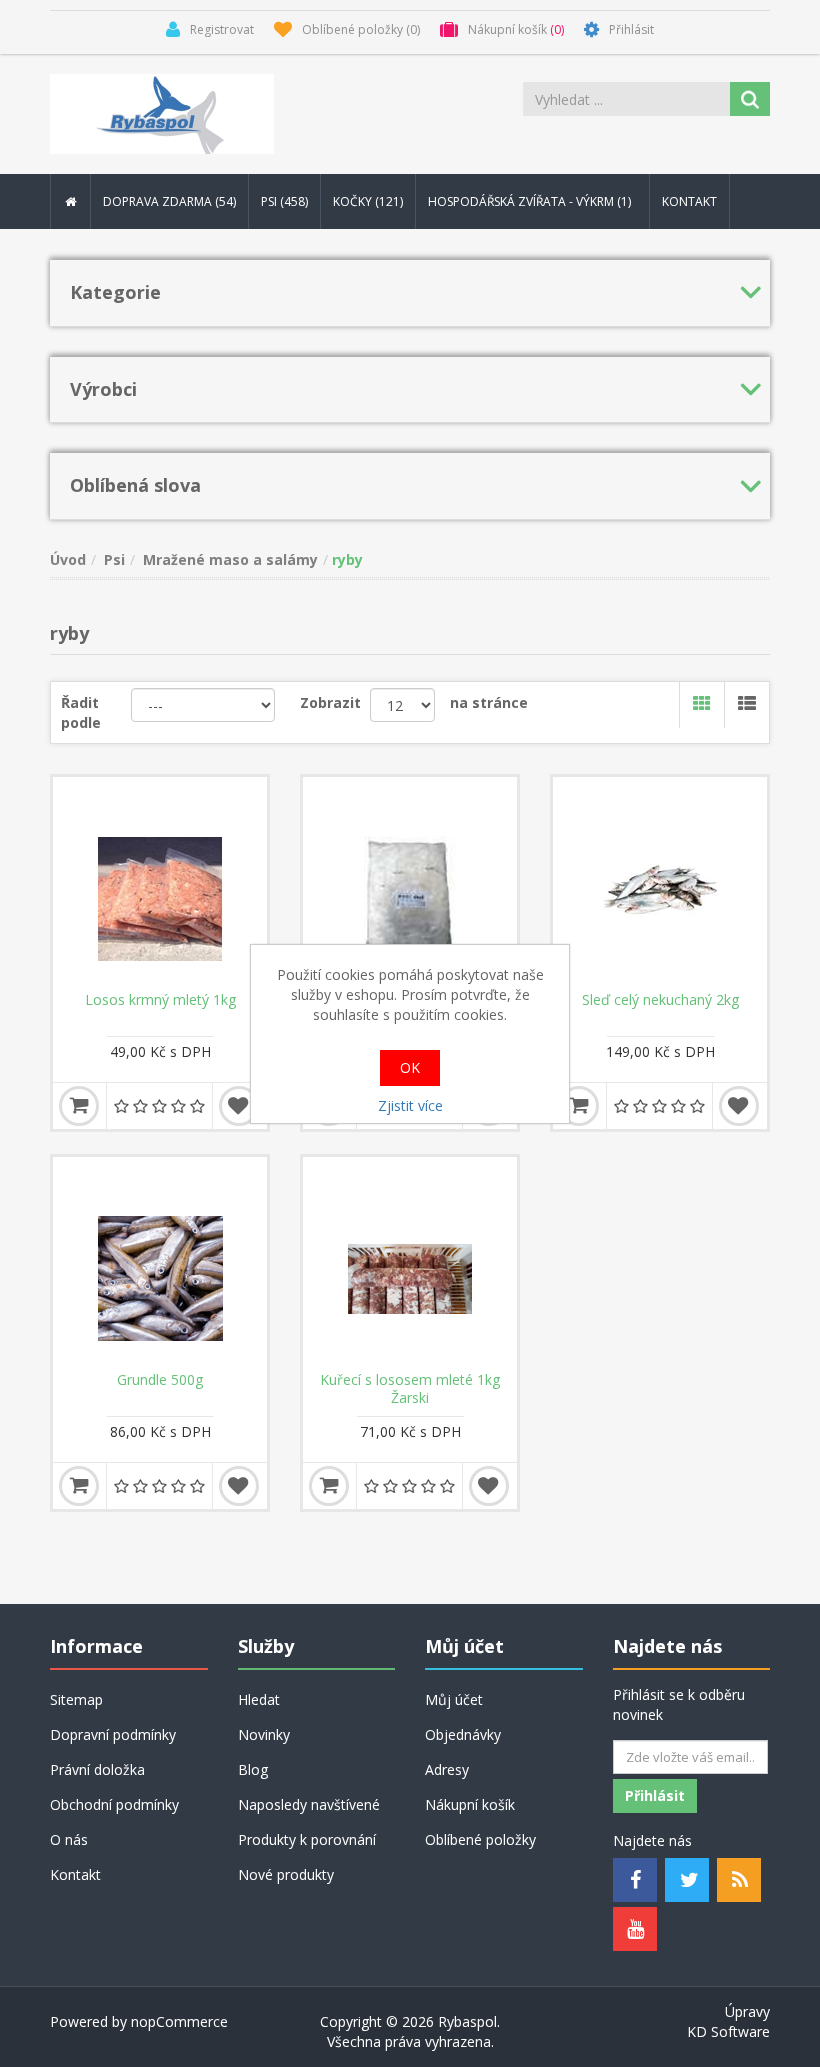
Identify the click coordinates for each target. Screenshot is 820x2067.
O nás (69, 1839)
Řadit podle (81, 712)
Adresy (447, 1769)
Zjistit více (410, 1105)
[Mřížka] (701, 705)
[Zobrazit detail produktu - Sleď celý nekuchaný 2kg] (660, 884)
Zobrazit (330, 702)
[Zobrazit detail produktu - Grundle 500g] (160, 1264)
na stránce (489, 702)
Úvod (68, 559)
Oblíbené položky (480, 1839)
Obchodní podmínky (114, 1804)
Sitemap (76, 1699)
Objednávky (463, 1734)
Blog (253, 1769)
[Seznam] (746, 705)
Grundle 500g (160, 1380)
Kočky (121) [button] (368, 201)
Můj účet (454, 1699)
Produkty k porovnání (307, 1839)
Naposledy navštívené (309, 1804)
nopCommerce (179, 2021)
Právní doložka (97, 1769)
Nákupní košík (470, 1804)
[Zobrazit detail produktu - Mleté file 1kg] (410, 884)
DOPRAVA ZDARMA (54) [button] (169, 201)
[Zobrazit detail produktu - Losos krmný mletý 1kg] (160, 884)
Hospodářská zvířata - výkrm (531, 201)
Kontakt (689, 201)
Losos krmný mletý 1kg (160, 1000)
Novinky (264, 1734)
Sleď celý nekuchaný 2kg (660, 1000)
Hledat (259, 1699)
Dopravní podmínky (113, 1734)
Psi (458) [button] (284, 201)
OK (410, 1067)
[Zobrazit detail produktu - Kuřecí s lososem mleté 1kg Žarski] (410, 1264)
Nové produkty (286, 1874)
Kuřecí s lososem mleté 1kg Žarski (410, 1389)
